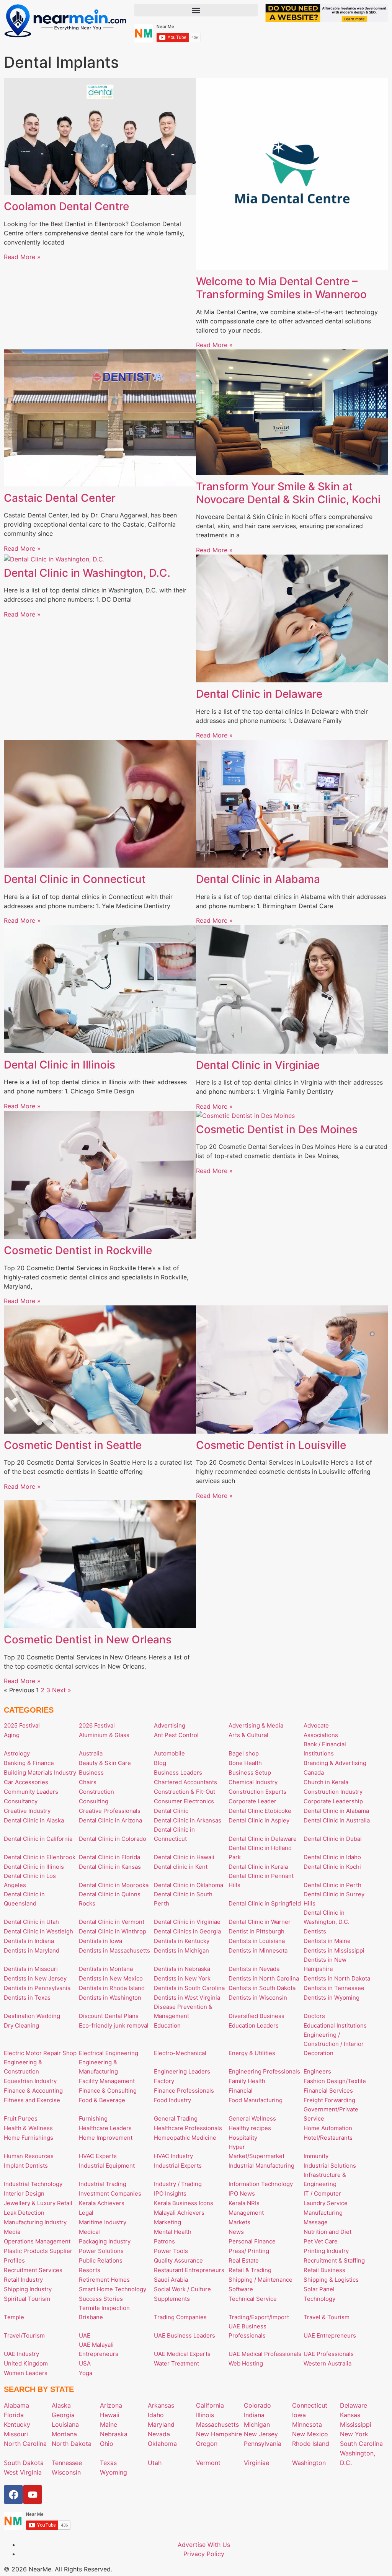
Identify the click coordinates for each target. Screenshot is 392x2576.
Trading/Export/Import (259, 2317)
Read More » (22, 257)
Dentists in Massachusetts (114, 1950)
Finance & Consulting (108, 2091)
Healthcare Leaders (105, 2128)
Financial (241, 2091)
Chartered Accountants (185, 1782)
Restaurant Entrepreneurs (189, 2270)
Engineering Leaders (182, 2071)
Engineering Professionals (264, 2071)
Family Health (247, 2081)
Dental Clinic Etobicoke (260, 1811)
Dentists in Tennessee (334, 1988)
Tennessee (67, 2463)
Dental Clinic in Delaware (259, 694)
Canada (314, 1773)
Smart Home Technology (113, 2289)
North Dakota (72, 2444)
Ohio (107, 2444)
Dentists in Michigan (181, 1950)
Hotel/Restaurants (328, 2138)
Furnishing (93, 2118)
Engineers (317, 2071)
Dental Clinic (171, 1811)
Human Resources (29, 2156)
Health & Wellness (28, 2128)
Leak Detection (24, 2213)
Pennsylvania (263, 2444)
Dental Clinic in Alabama (258, 879)
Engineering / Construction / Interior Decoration (334, 2044)
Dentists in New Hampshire (325, 1964)
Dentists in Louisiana (257, 1941)
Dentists (315, 1931)
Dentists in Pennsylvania (37, 1988)
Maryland (161, 2424)
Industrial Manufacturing (261, 2166)
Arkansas (161, 2405)
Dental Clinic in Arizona (110, 1820)
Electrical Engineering (109, 2053)
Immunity (316, 2156)
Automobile (169, 1753)
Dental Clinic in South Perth (183, 1899)
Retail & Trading (250, 2270)
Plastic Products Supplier (38, 2251)
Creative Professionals (110, 1811)
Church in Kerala (326, 1782)
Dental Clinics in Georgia (187, 1931)
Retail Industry (23, 2280)
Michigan (257, 2424)
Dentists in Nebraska (182, 1969)
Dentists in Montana (106, 1969)
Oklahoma (162, 2444)
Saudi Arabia (171, 2280)
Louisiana (65, 2424)
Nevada (159, 2434)
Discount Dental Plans (109, 2016)
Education (167, 2025)
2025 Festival (22, 1725)
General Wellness (252, 2118)
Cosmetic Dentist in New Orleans (88, 1640)
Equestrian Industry (30, 2081)
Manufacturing (323, 2213)
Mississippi (356, 2424)
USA (85, 2363)
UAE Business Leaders (185, 2335)
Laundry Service (326, 2203)
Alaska (61, 2405)
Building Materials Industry (40, 1773)
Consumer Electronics (184, 1801)
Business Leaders (178, 1773)
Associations (321, 1735)
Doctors (314, 2016)
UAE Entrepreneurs (330, 2335)
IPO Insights (170, 2193)
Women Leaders (26, 2373)
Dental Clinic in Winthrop (113, 1931)
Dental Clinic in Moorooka (114, 1885)
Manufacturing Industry (35, 2222)
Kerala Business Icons (184, 2203)
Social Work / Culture (182, 2289)
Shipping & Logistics (331, 2280)
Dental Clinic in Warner (260, 1922)
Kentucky (17, 2424)
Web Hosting (246, 2363)
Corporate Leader (252, 1801)
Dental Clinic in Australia (337, 1820)
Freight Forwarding (329, 2100)
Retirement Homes (104, 2280)
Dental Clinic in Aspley (259, 1820)
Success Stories (101, 2299)
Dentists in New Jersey (35, 1978)
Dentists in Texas (27, 1998)
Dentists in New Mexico (111, 1978)
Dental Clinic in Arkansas (188, 1820)
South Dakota (24, 2463)
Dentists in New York (182, 1978)
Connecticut (310, 2405)
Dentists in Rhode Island (112, 1988)
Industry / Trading (178, 2184)
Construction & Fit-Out (185, 1792)
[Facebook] (13, 2494)
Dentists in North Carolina (264, 1978)
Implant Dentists (26, 2166)
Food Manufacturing (256, 2100)
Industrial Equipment (107, 2166)
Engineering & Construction (23, 2067)
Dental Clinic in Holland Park (260, 1852)
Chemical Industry (253, 1782)
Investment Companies (110, 2193)
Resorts (90, 2270)
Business (91, 1773)
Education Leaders (254, 2025)
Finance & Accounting (33, 2091)
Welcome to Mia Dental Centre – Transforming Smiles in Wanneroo (281, 288)
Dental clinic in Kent (181, 1867)
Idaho (156, 2415)
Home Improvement (106, 2138)
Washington (309, 2463)
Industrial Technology (33, 2184)
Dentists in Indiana (29, 1941)
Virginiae (256, 2463)
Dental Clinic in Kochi (332, 1867)
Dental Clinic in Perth (332, 1885)
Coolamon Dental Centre (66, 206)
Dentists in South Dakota (262, 1988)
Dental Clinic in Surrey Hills (334, 1899)
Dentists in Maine (327, 1941)
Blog (160, 1763)
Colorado (257, 2405)
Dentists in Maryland (32, 1950)
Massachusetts (217, 2424)
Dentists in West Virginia (187, 1998)
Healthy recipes (250, 2128)
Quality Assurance (178, 2260)
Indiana (254, 2415)
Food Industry (172, 2100)
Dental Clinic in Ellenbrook (40, 1857)
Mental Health (173, 2232)
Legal (86, 2213)
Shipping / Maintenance (261, 2280)
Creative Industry (27, 1811)
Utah (155, 2463)
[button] (196, 10)
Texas (108, 2463)
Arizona (111, 2405)
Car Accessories (26, 1782)
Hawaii (110, 2415)
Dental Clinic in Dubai (333, 1839)
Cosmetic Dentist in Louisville (271, 1445)
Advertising (170, 1725)
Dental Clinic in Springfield (265, 1903)
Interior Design (24, 2193)
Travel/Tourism (24, 2335)
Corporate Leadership (333, 1801)
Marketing (167, 2222)
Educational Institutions (335, 2025)
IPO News (242, 2193)
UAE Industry (21, 2354)
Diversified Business (256, 2016)
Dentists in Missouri (31, 1969)
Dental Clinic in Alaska (34, 1820)
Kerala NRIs (244, 2203)
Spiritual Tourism (27, 2299)
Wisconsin (66, 2472)
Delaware (354, 2405)
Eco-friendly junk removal (114, 2025)
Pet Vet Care (321, 2241)
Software (241, 2289)
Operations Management (37, 2241)
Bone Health (245, 1763)
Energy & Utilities (252, 2053)
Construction (96, 1792)
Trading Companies (180, 2317)
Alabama (16, 2405)
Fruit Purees (21, 2118)
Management (246, 2213)
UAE (85, 2335)
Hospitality (243, 2138)
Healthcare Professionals (188, 2128)
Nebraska (114, 2434)
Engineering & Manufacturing (98, 2067)
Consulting (94, 1801)
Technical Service (253, 2299)
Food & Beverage (102, 2100)
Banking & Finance (29, 1763)
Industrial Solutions (330, 2166)
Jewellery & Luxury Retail (38, 2203)
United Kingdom (26, 2363)
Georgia (63, 2415)
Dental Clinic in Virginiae (258, 1065)
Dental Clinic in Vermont (112, 1922)
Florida (14, 2415)
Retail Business (324, 2270)
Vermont (208, 2463)
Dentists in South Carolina (189, 1988)
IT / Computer (322, 2193)
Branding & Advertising (335, 1763)
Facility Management (107, 2081)
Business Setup (250, 1773)
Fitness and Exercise (32, 2100)
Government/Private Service (331, 2114)
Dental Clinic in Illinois (60, 1065)
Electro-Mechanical (180, 2053)
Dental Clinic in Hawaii (184, 1857)
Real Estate (244, 2260)
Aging (12, 1735)
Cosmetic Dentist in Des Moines (277, 1129)
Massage (316, 2222)
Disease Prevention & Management (183, 2011)
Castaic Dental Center (60, 498)
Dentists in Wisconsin (258, 1998)
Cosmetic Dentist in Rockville (78, 1250)
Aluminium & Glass (104, 1735)
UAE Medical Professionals (265, 2354)
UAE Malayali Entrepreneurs (99, 2349)
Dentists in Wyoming (332, 1998)
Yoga (86, 2373)
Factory (164, 2081)
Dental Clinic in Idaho (332, 1857)
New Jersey (261, 2434)
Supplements (172, 2299)
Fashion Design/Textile (335, 2081)
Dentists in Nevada (254, 1969)
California (210, 2405)
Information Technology (261, 2184)
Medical (89, 2232)
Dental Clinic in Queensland (24, 1899)
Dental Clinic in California (38, 1839)
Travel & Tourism (327, 2317)
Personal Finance (252, 2241)
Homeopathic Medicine (185, 2138)
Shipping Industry (28, 2289)
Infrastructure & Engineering (325, 2179)
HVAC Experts (98, 2156)
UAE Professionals (329, 2354)
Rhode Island (311, 2444)
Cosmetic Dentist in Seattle (73, 1445)
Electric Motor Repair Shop (40, 2053)
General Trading (176, 2118)
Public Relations (101, 2260)
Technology (319, 2299)
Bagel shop (244, 1753)
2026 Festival (97, 1725)
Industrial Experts (178, 2166)
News (236, 2232)
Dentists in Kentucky (182, 1941)
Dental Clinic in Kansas (110, 1867)
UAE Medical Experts (182, 2354)
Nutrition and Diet (327, 2232)
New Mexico (310, 2434)
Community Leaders (31, 1792)
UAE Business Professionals (247, 2331)
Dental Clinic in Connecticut (75, 879)
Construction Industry (333, 1792)
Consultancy (21, 1801)
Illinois (205, 2415)
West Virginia (23, 2472)
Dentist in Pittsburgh (256, 1931)
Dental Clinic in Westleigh (38, 1931)
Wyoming (114, 2472)
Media (12, 2232)
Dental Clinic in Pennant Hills (261, 1880)
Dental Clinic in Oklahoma (189, 1885)
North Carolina (25, 2444)
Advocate (316, 1725)
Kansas (350, 2415)
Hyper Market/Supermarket (256, 2151)
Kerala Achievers (102, 2203)
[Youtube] (33, 2494)
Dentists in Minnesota (258, 1950)
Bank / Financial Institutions (325, 1749)
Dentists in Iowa (100, 1941)
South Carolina (361, 2444)
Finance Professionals (184, 2091)
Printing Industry (326, 2251)
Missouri (16, 2434)
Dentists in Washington (110, 1998)
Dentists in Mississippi (334, 1950)
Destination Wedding (32, 2016)
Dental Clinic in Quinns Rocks (110, 1899)
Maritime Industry (103, 2222)
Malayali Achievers (179, 2213)
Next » (62, 1690)
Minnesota (307, 2424)
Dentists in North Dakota (337, 1978)
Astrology (17, 1753)
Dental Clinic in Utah (31, 1922)
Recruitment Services (33, 2270)
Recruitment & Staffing (334, 2260)
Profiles (14, 2260)
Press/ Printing (249, 2251)
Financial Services (328, 2091)
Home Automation (328, 2128)
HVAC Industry (173, 2156)
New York (354, 2434)
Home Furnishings (29, 2138)
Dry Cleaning (21, 2025)
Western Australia (327, 2363)
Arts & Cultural (248, 1735)
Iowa (299, 2415)
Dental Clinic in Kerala (258, 1867)
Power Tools (171, 2251)
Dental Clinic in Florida (109, 1857)
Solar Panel (319, 2289)
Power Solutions (101, 2251)
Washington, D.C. (358, 2458)
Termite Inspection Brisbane (104, 2313)
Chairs (88, 1782)
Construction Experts (257, 1792)
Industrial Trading (103, 2184)
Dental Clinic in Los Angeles (30, 1880)
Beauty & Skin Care (105, 1763)
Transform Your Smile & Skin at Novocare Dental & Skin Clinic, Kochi (288, 493)
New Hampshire (219, 2434)
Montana (64, 2434)
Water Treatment (176, 2363)
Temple (14, 2317)
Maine (109, 2424)
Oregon (207, 2444)
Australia (91, 1753)
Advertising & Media (256, 1725)
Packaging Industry (105, 2241)
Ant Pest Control (176, 1735)
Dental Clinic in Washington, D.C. (87, 573)
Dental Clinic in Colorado (113, 1839)
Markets (239, 2222)
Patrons (164, 2241)
